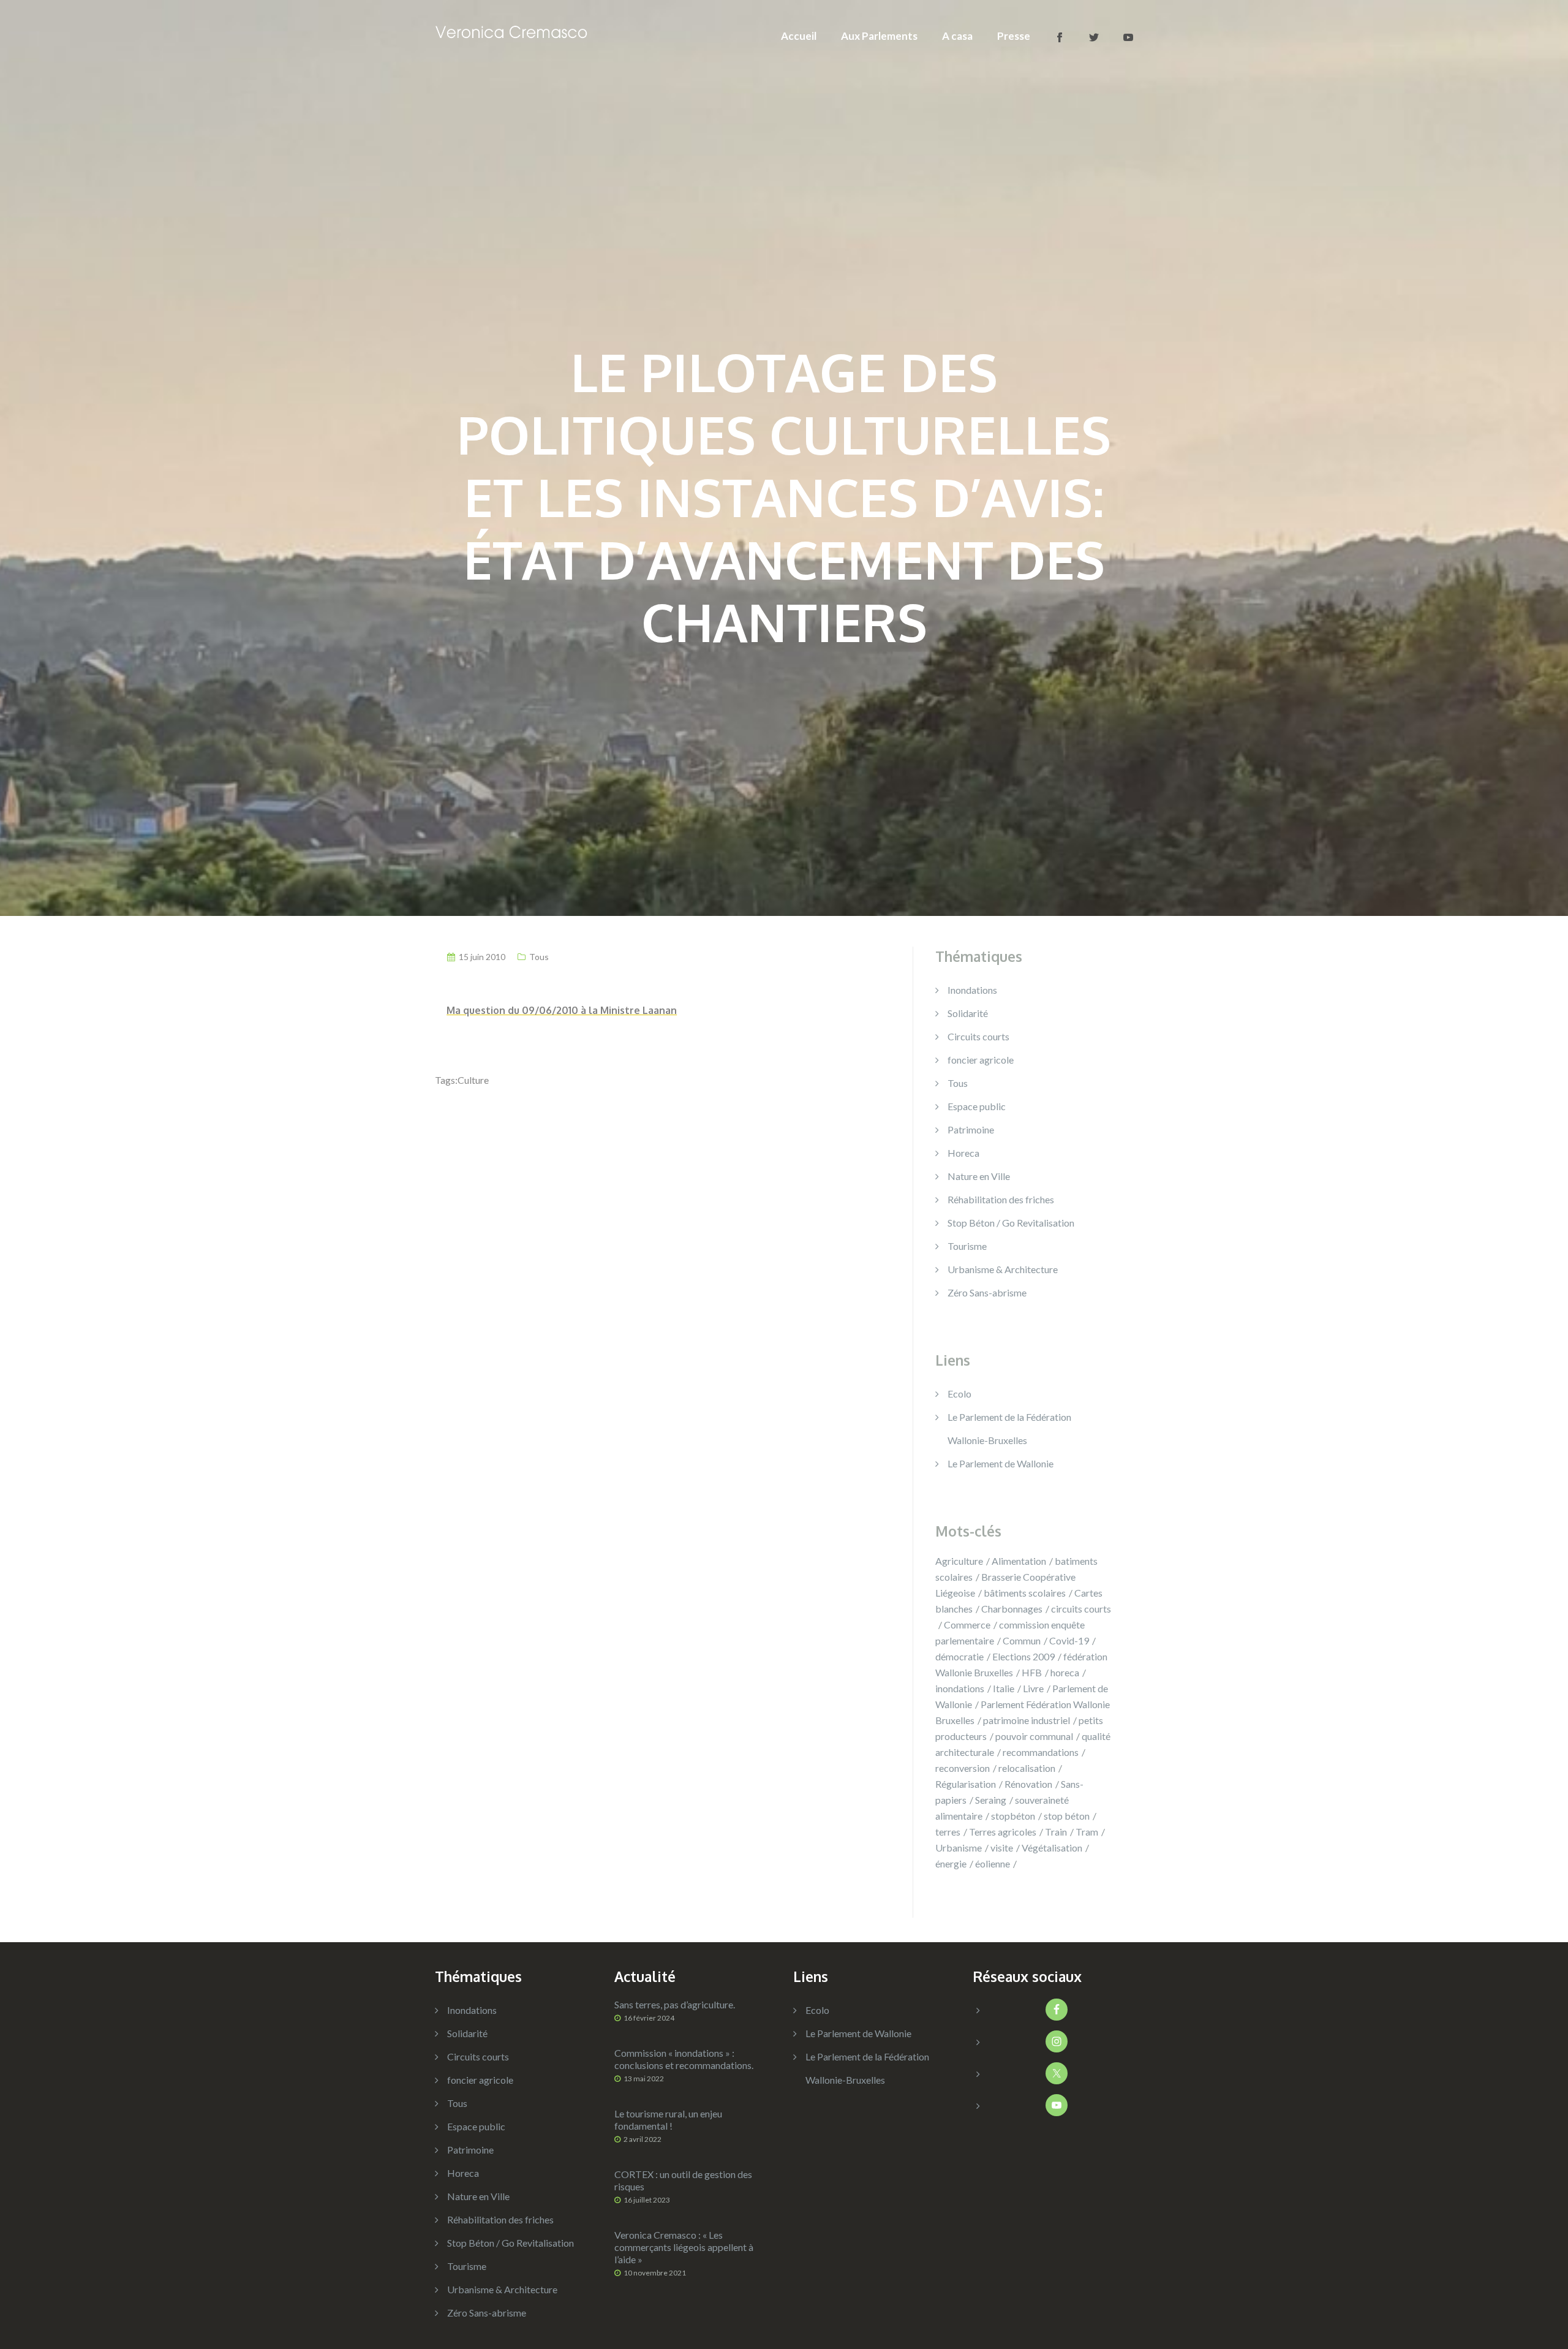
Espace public (977, 1106)
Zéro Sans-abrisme (987, 1292)
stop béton (1067, 1816)
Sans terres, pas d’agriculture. (675, 2004)
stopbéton (1013, 1816)
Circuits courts (978, 1036)
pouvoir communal (1034, 1736)
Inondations (972, 990)
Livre (1033, 1688)
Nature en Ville (979, 1176)
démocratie (959, 1656)
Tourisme (967, 1246)
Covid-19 (1069, 1640)
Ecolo (959, 1394)
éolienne (993, 1863)
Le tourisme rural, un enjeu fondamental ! (668, 2120)
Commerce (967, 1625)
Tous (539, 957)
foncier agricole (981, 1060)
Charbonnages (1012, 1609)
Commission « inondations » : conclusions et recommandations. (684, 2059)
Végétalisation (1052, 1848)
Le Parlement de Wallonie (1001, 1463)
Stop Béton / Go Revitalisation (1011, 1223)
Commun (1022, 1640)
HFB (1032, 1672)
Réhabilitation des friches (1001, 1199)
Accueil (799, 36)
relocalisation (1027, 1768)
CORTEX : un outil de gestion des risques (683, 2180)
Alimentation (1019, 1561)
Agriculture (959, 1561)
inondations (960, 1688)
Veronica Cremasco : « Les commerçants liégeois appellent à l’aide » (684, 2247)
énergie (951, 1863)
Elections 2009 (1023, 1656)
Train (1056, 1832)
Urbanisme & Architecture (1003, 1269)
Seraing (991, 1800)
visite (1002, 1848)
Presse (1014, 36)
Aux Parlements (879, 36)
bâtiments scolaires (1025, 1593)
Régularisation (966, 1784)
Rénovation (1028, 1784)
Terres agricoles (1003, 1832)
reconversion (963, 1768)
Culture (473, 1080)
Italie (1004, 1688)
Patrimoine (971, 1129)
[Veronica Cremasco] (511, 30)
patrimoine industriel (1027, 1720)
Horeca (963, 1153)
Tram (1087, 1832)
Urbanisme (959, 1848)
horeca (1065, 1672)
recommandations (1041, 1752)
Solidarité (968, 1013)
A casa (957, 36)
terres (948, 1832)
